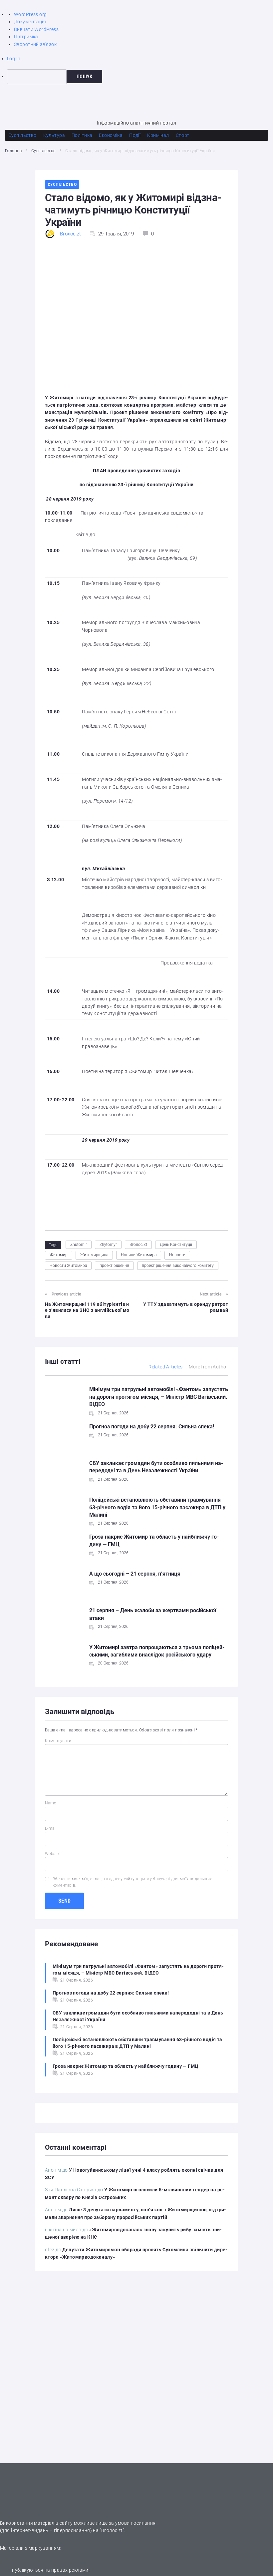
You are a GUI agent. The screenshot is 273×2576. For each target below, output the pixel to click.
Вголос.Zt (138, 1245)
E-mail (51, 1828)
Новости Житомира (68, 1266)
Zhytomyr (108, 1245)
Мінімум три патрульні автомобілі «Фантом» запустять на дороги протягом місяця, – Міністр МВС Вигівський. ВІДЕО (159, 1397)
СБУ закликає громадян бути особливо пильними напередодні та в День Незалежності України (138, 2016)
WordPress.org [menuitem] (30, 14)
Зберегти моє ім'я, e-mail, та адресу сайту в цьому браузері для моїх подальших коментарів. (132, 1882)
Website (53, 1854)
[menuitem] (140, 77)
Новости (177, 1255)
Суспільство (44, 151)
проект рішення (114, 1266)
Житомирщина (94, 1255)
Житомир (59, 1255)
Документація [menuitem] (30, 22)
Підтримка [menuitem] (26, 37)
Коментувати (58, 1741)
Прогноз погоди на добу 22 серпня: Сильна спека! (152, 1427)
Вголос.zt (70, 234)
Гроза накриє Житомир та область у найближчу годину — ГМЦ (126, 2066)
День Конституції (176, 1245)
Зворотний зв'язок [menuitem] (35, 44)
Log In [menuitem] (14, 59)
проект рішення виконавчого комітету (178, 1266)
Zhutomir (79, 1245)
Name (51, 1803)
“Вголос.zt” (112, 2530)
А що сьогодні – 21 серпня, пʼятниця (135, 1574)
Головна (13, 151)
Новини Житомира (139, 1255)
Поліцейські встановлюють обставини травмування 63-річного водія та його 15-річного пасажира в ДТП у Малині (157, 1507)
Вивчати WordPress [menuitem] (36, 29)
